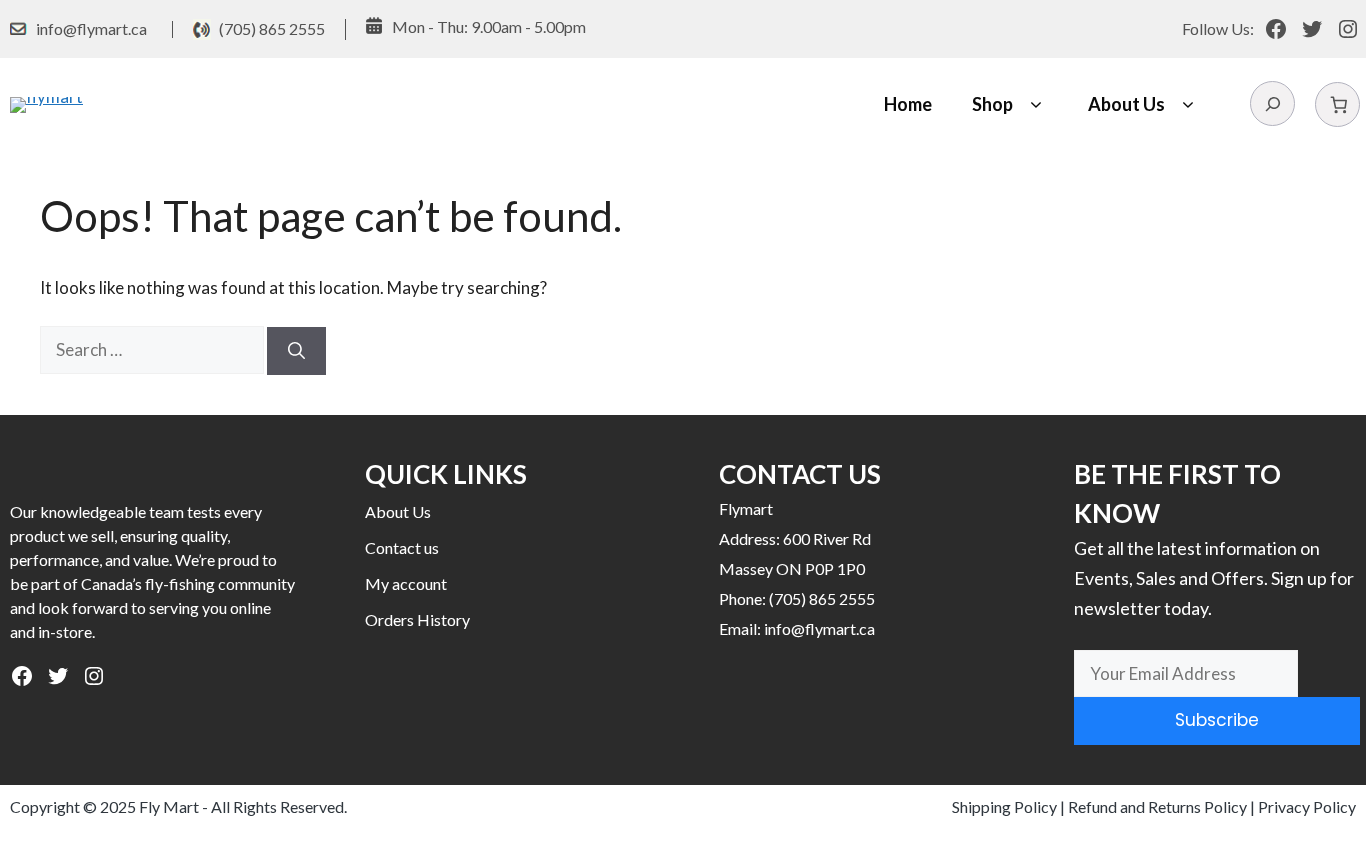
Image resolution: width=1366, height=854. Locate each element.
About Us (1126, 104)
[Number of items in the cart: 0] (1337, 104)
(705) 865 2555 (272, 28)
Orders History (417, 619)
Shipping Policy (1004, 806)
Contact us (402, 547)
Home (908, 104)
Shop (992, 104)
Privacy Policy (1307, 806)
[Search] (296, 351)
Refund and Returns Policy (1157, 806)
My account (406, 583)
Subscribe (1217, 720)
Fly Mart (169, 806)
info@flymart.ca (91, 28)
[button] (1035, 104)
